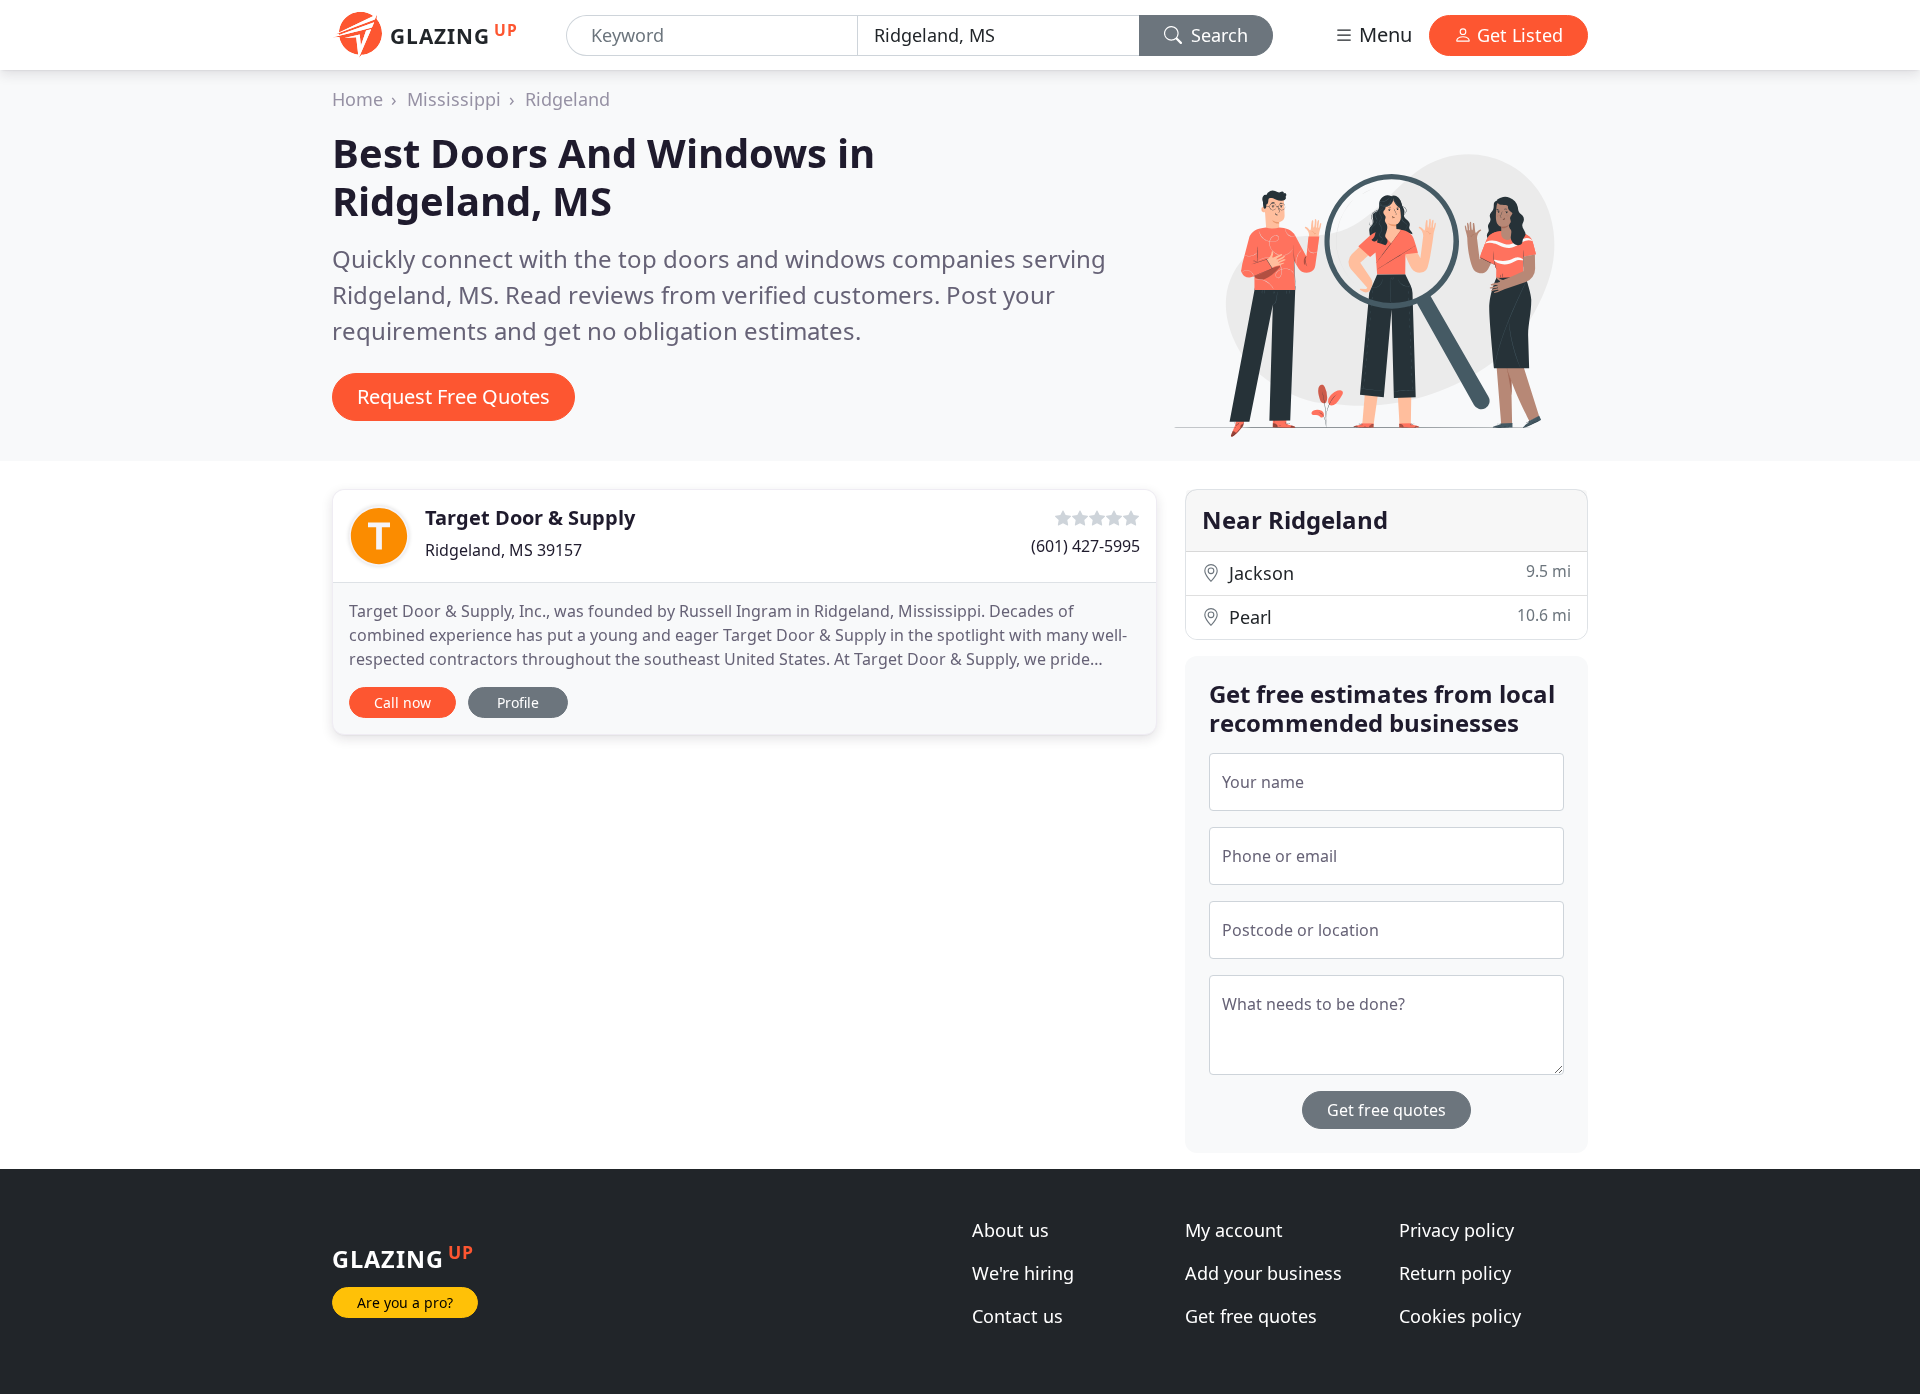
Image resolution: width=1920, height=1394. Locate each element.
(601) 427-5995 (1085, 546)
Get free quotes (1386, 1110)
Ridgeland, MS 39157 (503, 550)
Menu (1383, 34)
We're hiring (1023, 1273)
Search (1217, 35)
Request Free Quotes (453, 396)
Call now (402, 702)
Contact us (1017, 1316)
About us (1010, 1230)
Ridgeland (567, 99)
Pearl (1397, 616)
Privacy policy (1456, 1230)
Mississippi (454, 99)
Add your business (1263, 1273)
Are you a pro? (405, 1302)
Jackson (1397, 572)
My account (1234, 1230)
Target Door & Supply (530, 517)
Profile (518, 702)
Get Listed (1517, 35)
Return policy (1455, 1273)
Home (357, 99)
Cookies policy (1460, 1316)
